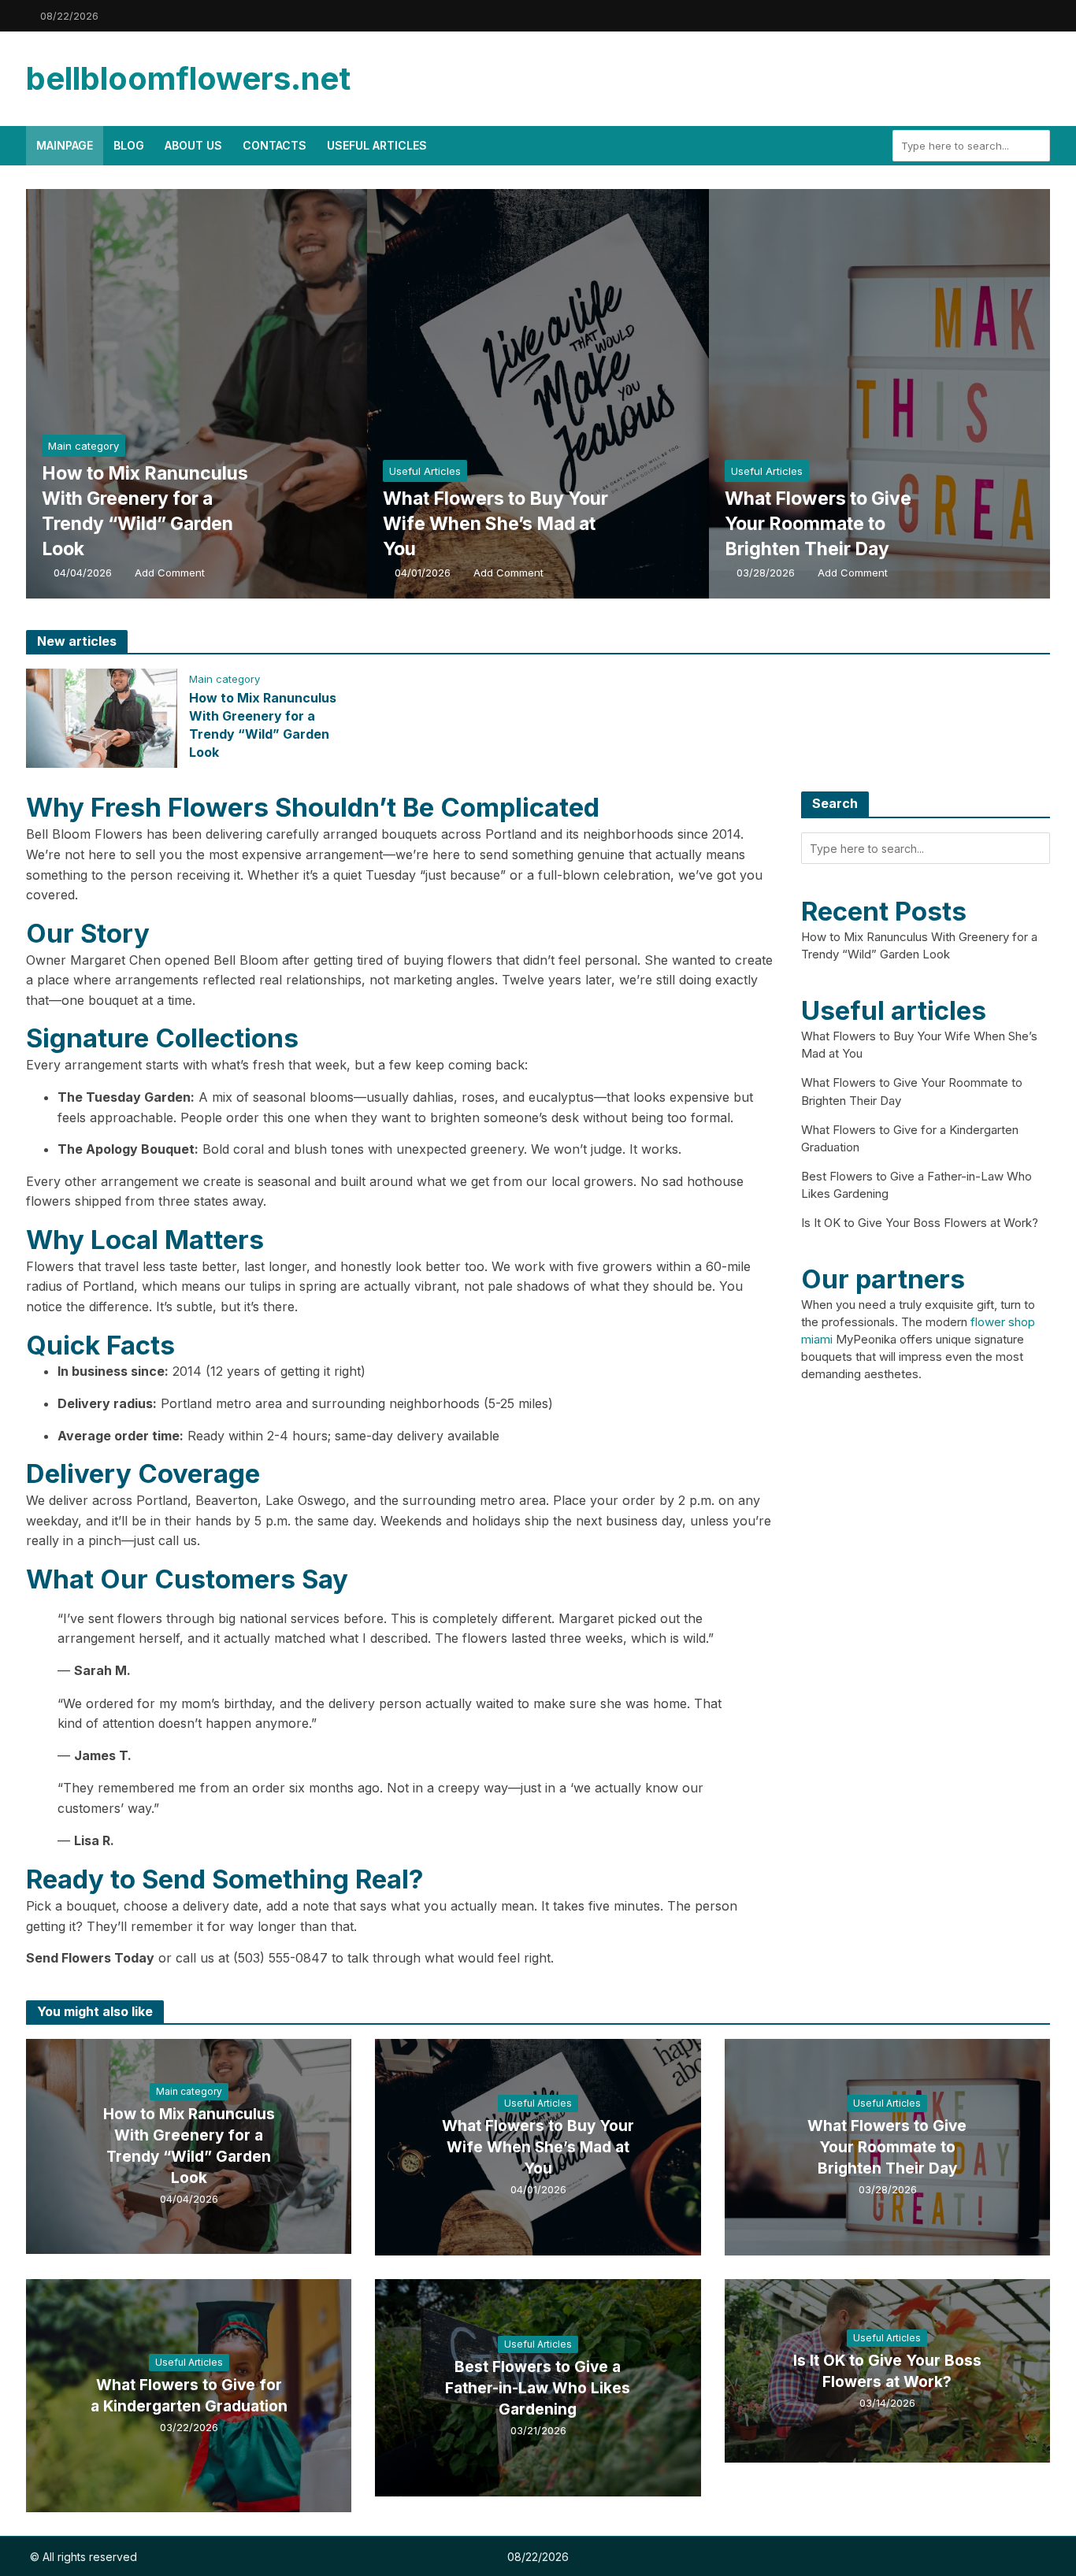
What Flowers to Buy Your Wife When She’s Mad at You (495, 524)
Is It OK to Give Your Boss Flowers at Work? (920, 1223)
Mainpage (65, 145)
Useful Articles (377, 145)
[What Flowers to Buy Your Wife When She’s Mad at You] (584, 394)
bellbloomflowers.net (188, 78)
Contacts (275, 145)
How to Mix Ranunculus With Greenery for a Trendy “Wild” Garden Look (145, 511)
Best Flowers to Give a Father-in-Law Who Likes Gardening (538, 2388)
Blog (129, 145)
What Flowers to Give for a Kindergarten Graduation (189, 2396)
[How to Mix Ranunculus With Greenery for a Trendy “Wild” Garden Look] (243, 394)
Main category (83, 446)
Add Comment (170, 573)
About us (193, 145)
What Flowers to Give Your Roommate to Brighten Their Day (818, 524)
